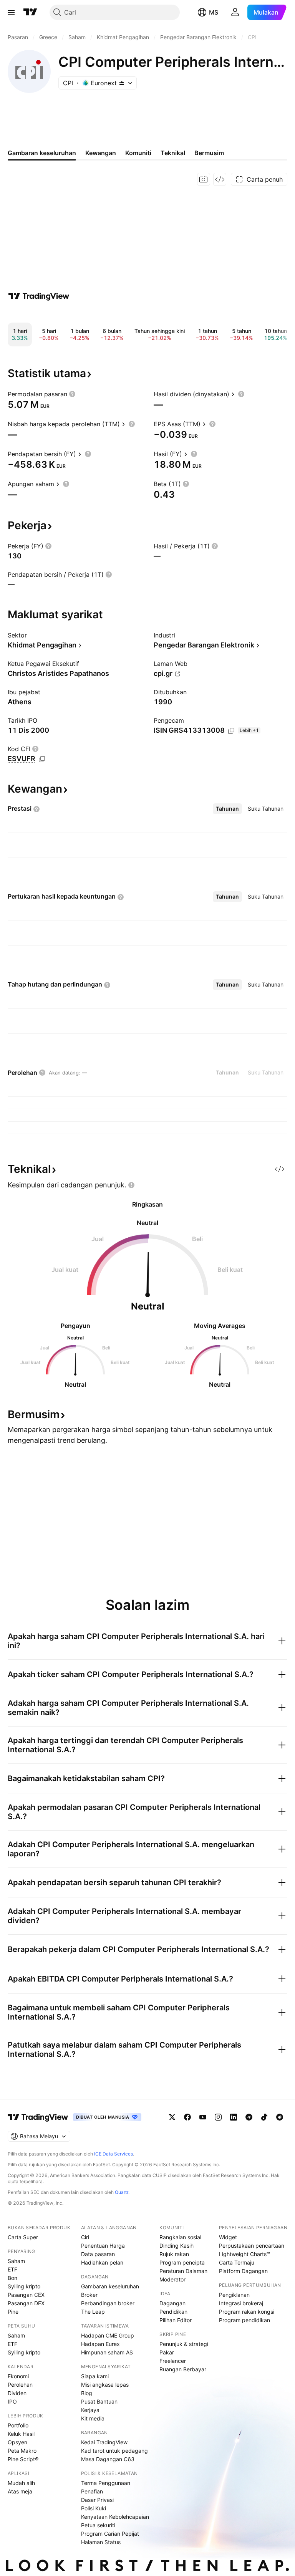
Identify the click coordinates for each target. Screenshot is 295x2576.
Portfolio (18, 2425)
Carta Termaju (237, 2262)
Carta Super (23, 2237)
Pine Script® (23, 2459)
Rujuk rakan (174, 2254)
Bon (12, 2278)
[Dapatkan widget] (220, 179)
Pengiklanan (234, 2295)
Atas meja (20, 2491)
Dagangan (172, 2303)
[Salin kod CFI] (42, 759)
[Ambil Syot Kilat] (204, 179)
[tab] (227, 809)
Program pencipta (182, 2262)
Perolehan (20, 2385)
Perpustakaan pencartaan (252, 2246)
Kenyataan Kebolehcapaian (115, 2517)
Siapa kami (95, 2376)
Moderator (172, 2279)
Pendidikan (173, 2312)
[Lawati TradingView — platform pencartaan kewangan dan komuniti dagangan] (39, 296)
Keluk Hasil (21, 2434)
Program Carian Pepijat (110, 2534)
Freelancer (173, 2361)
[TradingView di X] (172, 2117)
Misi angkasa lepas (105, 2385)
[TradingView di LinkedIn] (234, 2117)
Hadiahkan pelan (102, 2262)
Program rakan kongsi (247, 2312)
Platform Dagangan (243, 2271)
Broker (89, 2295)
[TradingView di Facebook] (187, 2117)
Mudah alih (21, 2483)
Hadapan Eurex (100, 2344)
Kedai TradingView (104, 2442)
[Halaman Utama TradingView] (30, 12)
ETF (12, 2269)
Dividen (17, 2393)
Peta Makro (22, 2451)
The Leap (93, 2312)
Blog (87, 2393)
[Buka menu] (11, 12)
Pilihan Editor (176, 2320)
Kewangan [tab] (101, 153)
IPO (12, 2401)
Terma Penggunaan (106, 2483)
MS (214, 12)
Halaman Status (101, 2542)
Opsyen (17, 2442)
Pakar (167, 2352)
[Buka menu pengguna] (235, 12)
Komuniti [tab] (138, 153)
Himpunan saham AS (107, 2352)
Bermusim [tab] (209, 153)
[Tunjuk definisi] (72, 394)
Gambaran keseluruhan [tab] (42, 153)
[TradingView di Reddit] (280, 2117)
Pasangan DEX (26, 2303)
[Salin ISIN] (231, 731)
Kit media (93, 2418)
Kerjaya (90, 2410)
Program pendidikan (244, 2320)
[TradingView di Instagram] (218, 2117)
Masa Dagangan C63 (108, 2459)
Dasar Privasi (97, 2500)
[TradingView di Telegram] (249, 2117)
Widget (228, 2237)
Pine (13, 2312)
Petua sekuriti (98, 2525)
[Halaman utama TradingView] (38, 2117)
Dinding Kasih (177, 2246)
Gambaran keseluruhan (110, 2286)
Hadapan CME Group (108, 2335)
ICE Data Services (114, 2154)
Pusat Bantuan (99, 2401)
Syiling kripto (24, 2286)
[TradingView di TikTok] (264, 2117)
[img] (122, 83)
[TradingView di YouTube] (203, 2117)
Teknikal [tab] (173, 153)
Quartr (122, 2192)
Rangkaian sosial (180, 2237)
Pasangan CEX (26, 2295)
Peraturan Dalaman (183, 2271)
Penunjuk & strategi (184, 2344)
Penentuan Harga (103, 2246)
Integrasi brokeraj (241, 2303)
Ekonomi (18, 2376)
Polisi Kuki (94, 2508)
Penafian (92, 2491)
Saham (16, 2261)
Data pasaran (98, 2254)
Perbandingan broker (108, 2303)
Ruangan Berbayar (183, 2369)
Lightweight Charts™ (244, 2254)
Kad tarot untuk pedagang (114, 2451)
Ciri (85, 2237)
